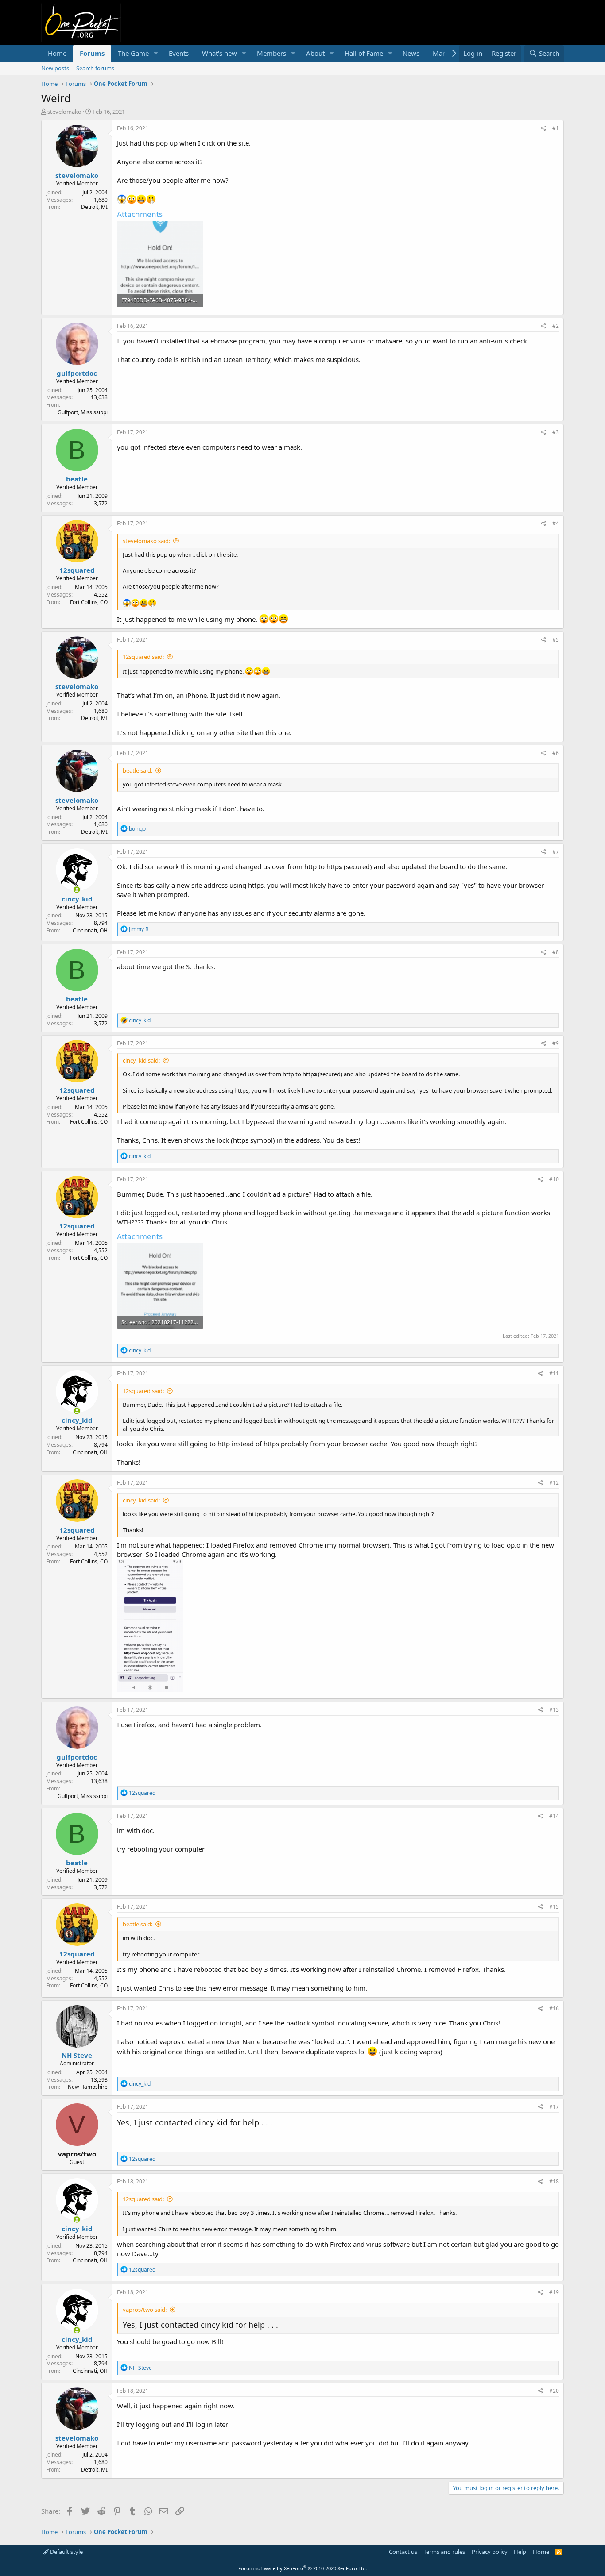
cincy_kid (77, 899)
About (315, 53)
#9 (556, 1043)
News (411, 53)
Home (57, 53)
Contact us (403, 2552)
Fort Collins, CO (89, 602)
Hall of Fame (364, 53)
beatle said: (138, 770)
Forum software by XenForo (303, 2568)
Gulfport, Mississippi (83, 412)
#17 (554, 2107)
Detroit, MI (94, 207)
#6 (556, 753)
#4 (556, 523)
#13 (554, 1710)
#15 (554, 1907)
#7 (556, 852)
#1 (556, 128)
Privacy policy (490, 2552)
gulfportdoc (77, 373)
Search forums (95, 68)
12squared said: (143, 657)
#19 (554, 2292)
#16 (554, 2008)
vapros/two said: (145, 2310)
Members (271, 53)
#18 (554, 2181)
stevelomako (64, 112)
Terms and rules (444, 2552)
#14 (554, 1816)
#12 (554, 1483)
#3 (556, 432)
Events (179, 53)
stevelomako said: (146, 541)
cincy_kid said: (141, 1060)
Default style (66, 2552)
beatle (77, 479)
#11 (554, 1373)
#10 (554, 1179)
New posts (55, 68)
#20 (554, 2391)
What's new (219, 53)
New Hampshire (88, 2087)
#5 (556, 640)
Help (520, 2552)
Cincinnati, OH (90, 930)
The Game (133, 53)
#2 (556, 326)
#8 (556, 952)
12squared (77, 570)
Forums (92, 53)
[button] (156, 53)
